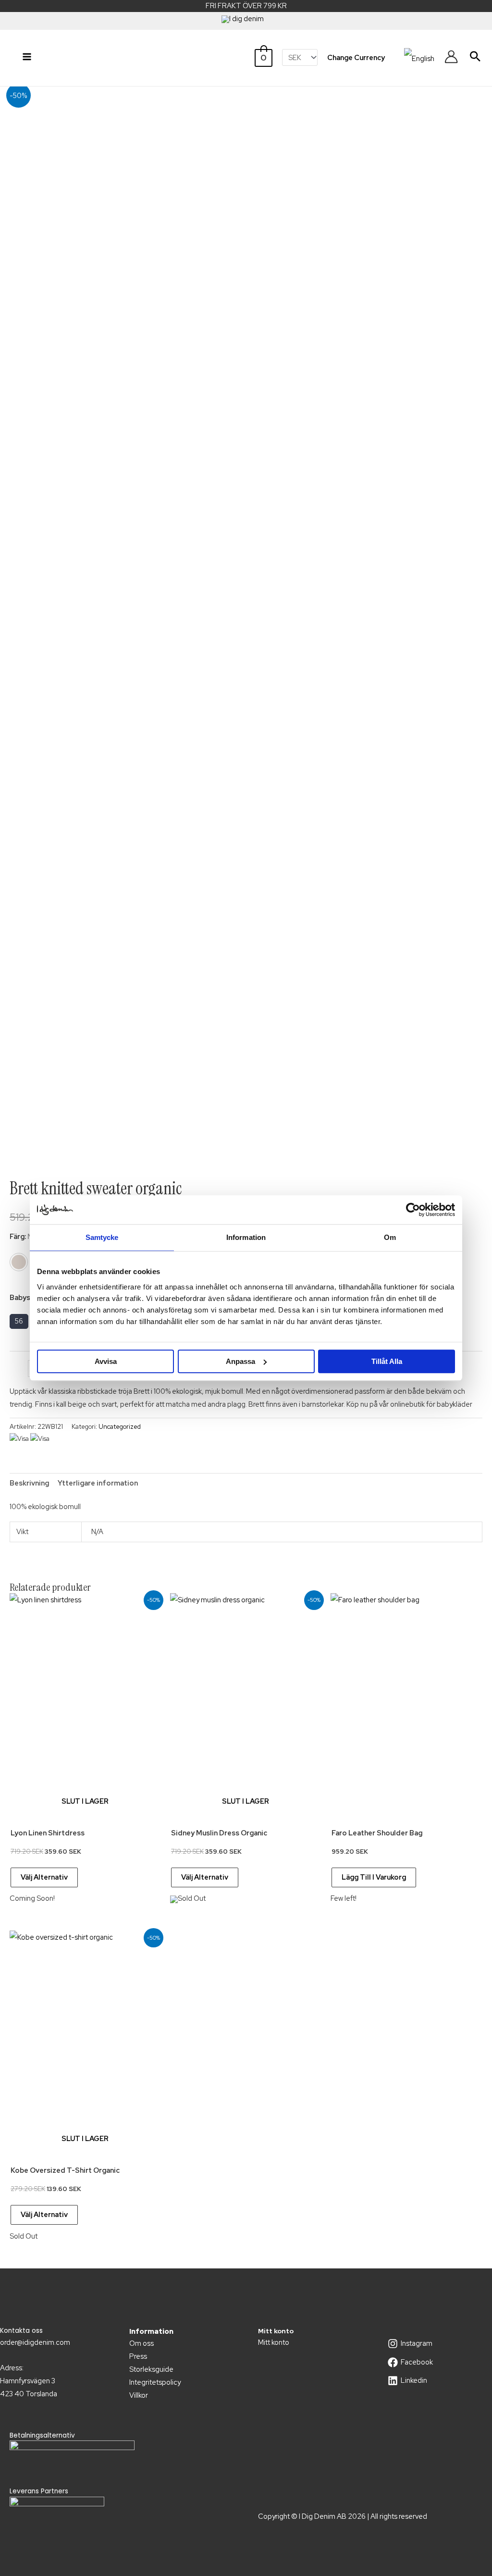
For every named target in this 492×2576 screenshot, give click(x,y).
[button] (475, 56)
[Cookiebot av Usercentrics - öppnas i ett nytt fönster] (413, 1210)
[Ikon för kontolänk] (451, 57)
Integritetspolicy (155, 2382)
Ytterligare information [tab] (98, 1483)
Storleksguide (151, 2369)
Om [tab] (390, 1237)
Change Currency (356, 57)
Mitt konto (274, 2342)
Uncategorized (120, 1427)
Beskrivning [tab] (29, 1483)
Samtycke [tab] (102, 1237)
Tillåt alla (387, 1361)
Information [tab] (246, 1237)
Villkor (139, 2395)
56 (19, 1321)
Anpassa (240, 1361)
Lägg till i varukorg (374, 1877)
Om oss (141, 2343)
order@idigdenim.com (35, 2342)
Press (138, 2356)
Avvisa (106, 1361)
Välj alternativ (44, 1877)
